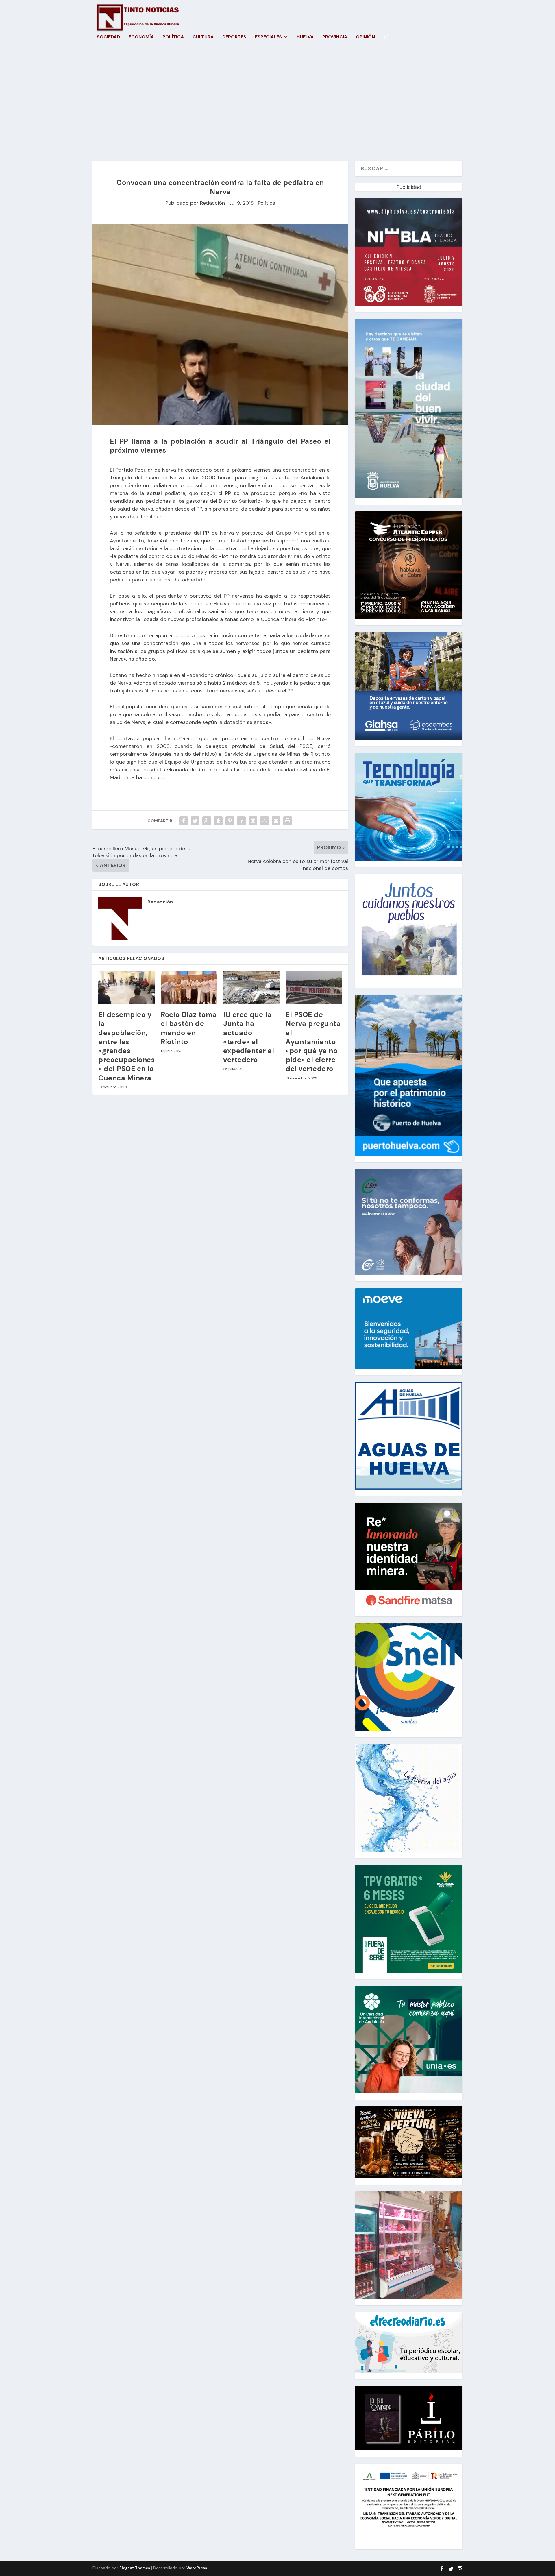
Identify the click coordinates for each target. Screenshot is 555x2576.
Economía (141, 37)
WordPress (197, 2568)
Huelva (305, 37)
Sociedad (108, 37)
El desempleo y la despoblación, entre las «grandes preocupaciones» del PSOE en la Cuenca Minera (126, 1046)
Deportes (234, 37)
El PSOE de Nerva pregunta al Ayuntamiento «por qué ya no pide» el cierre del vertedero (313, 1042)
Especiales (268, 37)
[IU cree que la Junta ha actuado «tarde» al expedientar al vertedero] (251, 988)
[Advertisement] (277, 106)
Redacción (212, 203)
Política (173, 37)
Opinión (365, 37)
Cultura (203, 37)
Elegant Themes (135, 2568)
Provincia (335, 37)
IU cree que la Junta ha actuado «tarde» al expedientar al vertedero (249, 1037)
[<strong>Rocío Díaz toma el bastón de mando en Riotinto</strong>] (189, 988)
